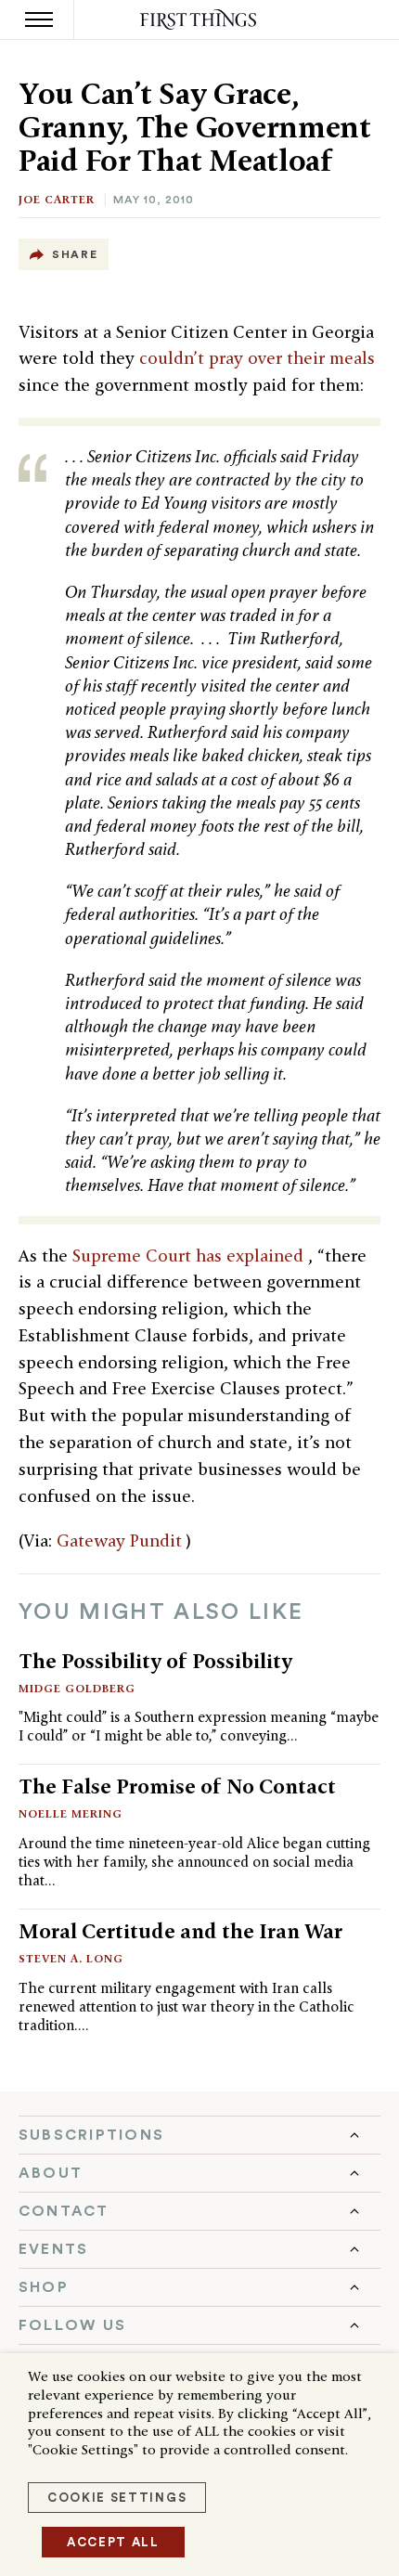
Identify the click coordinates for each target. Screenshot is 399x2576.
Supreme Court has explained (190, 1256)
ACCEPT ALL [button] (113, 2542)
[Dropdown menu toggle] (199, 2135)
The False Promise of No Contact (177, 1786)
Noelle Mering (71, 1813)
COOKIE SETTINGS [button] (117, 2498)
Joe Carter (57, 199)
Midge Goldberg (77, 1688)
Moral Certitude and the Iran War (180, 1931)
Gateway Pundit (122, 1540)
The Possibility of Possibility (155, 1661)
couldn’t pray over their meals (257, 358)
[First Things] (200, 20)
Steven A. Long (71, 1958)
